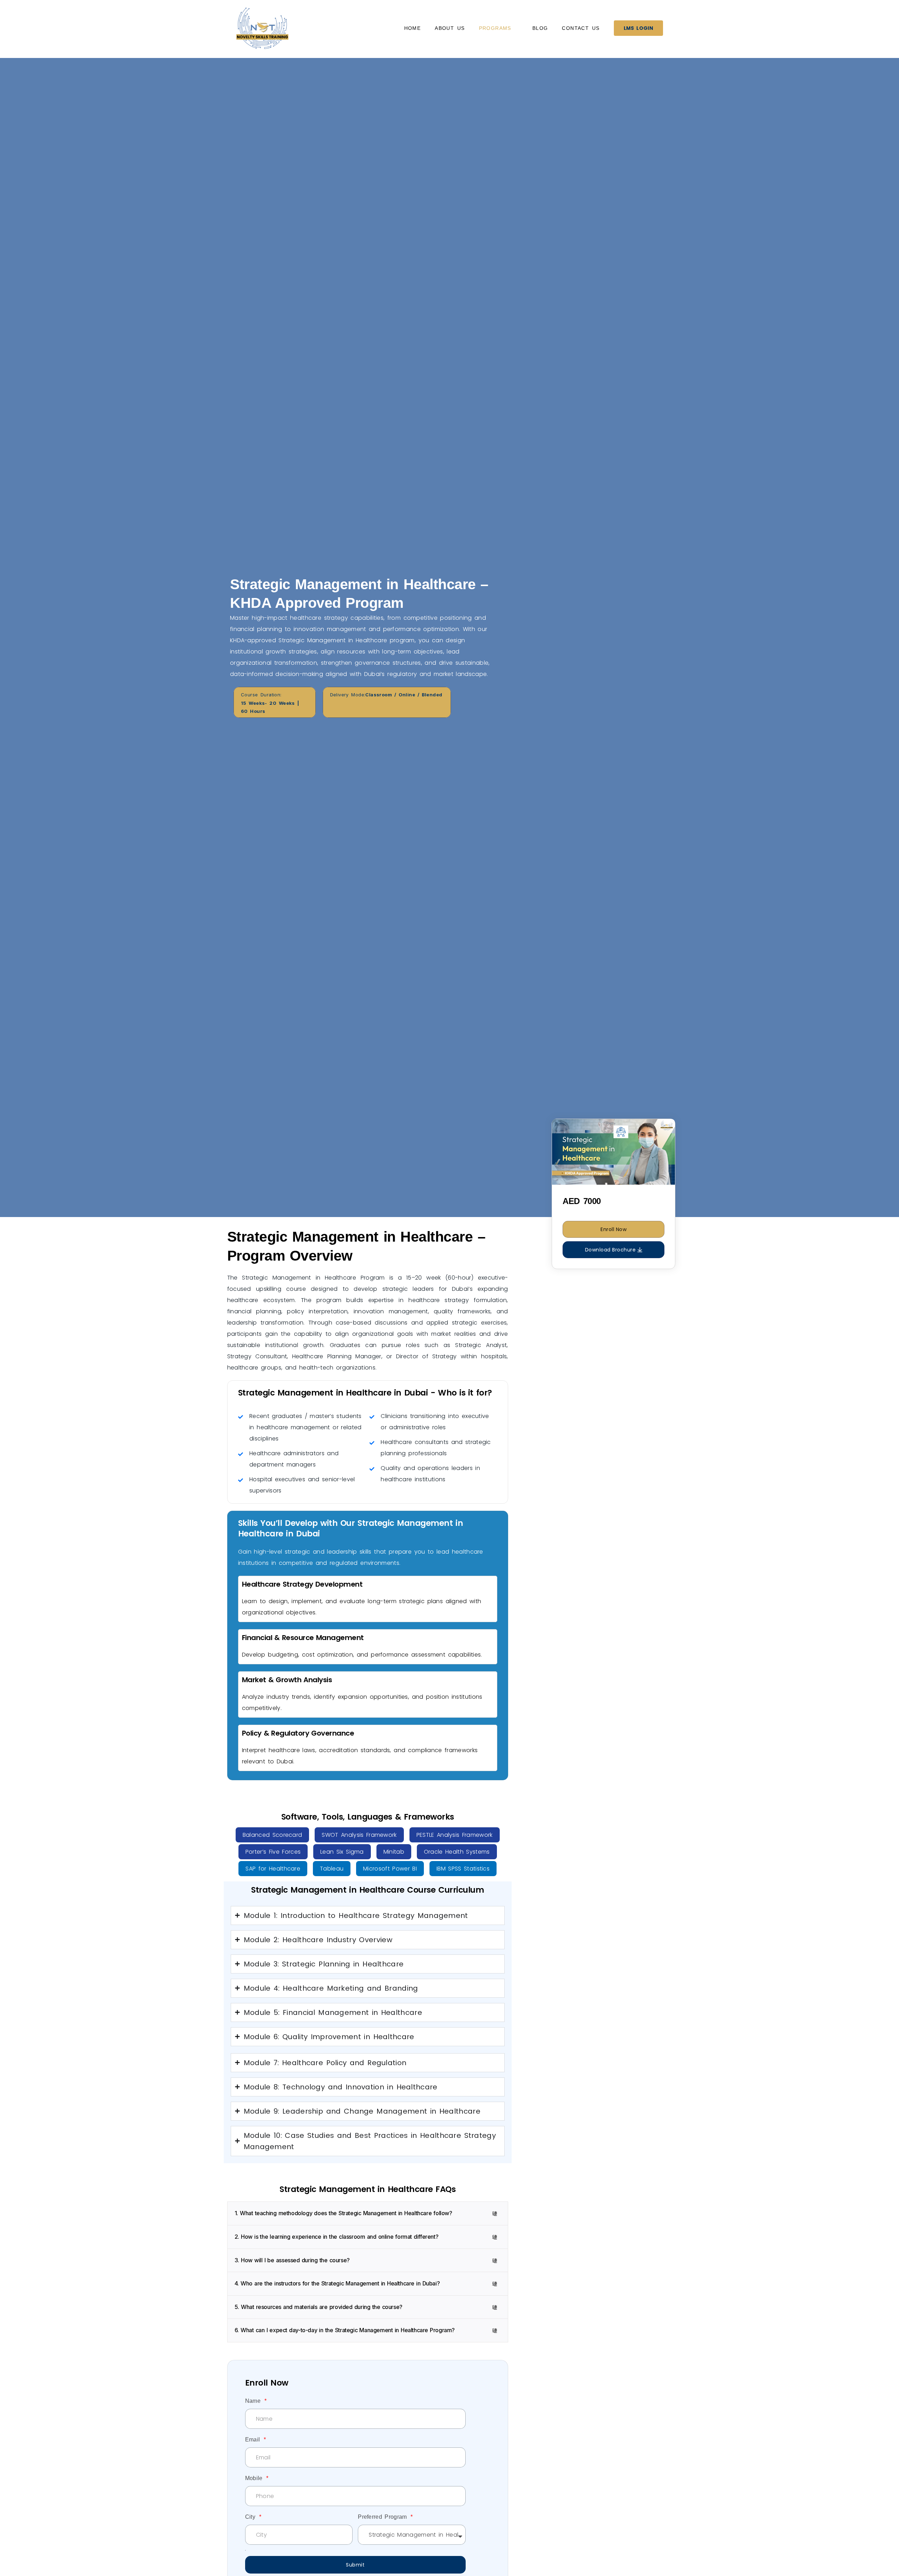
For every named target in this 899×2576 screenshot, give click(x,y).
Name (254, 2401)
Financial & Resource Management (303, 1638)
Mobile (255, 2478)
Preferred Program (384, 2517)
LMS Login (638, 28)
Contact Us (581, 28)
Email (254, 2440)
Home (413, 28)
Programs (495, 28)
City (252, 2517)
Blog (540, 28)
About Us (450, 28)
